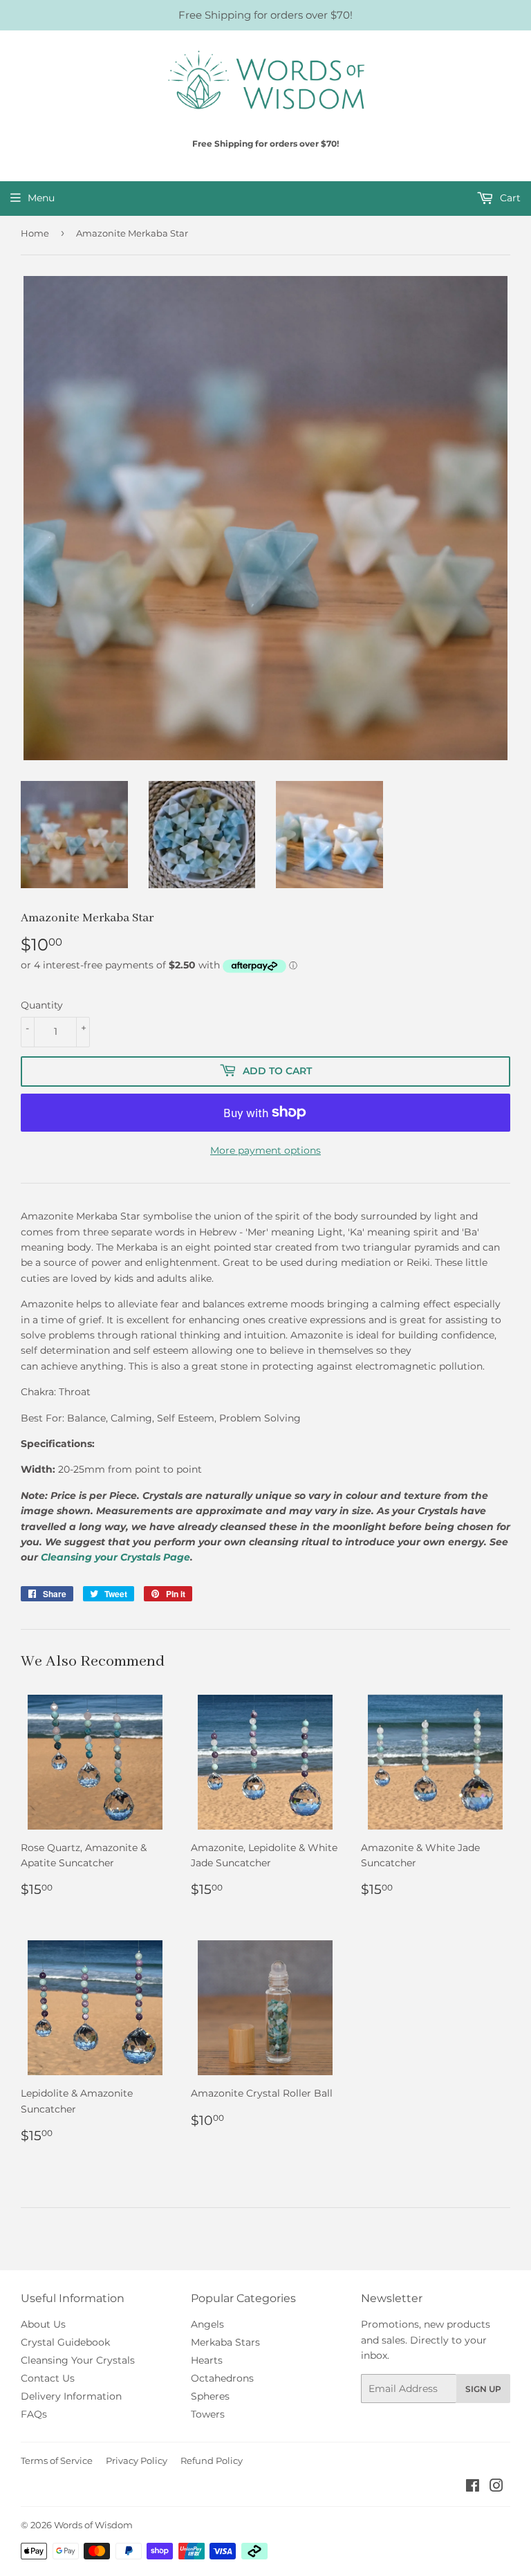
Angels (207, 2324)
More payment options (265, 1150)
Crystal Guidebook (65, 2342)
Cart (509, 198)
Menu (41, 198)
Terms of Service (57, 2460)
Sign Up (483, 2389)
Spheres (210, 2396)
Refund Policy (212, 2460)
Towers (208, 2414)
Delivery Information (71, 2396)
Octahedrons (222, 2378)
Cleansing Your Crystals (78, 2360)
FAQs (34, 2414)
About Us (43, 2324)
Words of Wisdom (93, 2525)
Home (35, 233)
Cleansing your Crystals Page (115, 1557)
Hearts (207, 2360)
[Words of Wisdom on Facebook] (473, 2487)
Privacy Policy (137, 2460)
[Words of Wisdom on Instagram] (496, 2487)
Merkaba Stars (225, 2342)
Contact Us (48, 2378)
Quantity (42, 1005)
